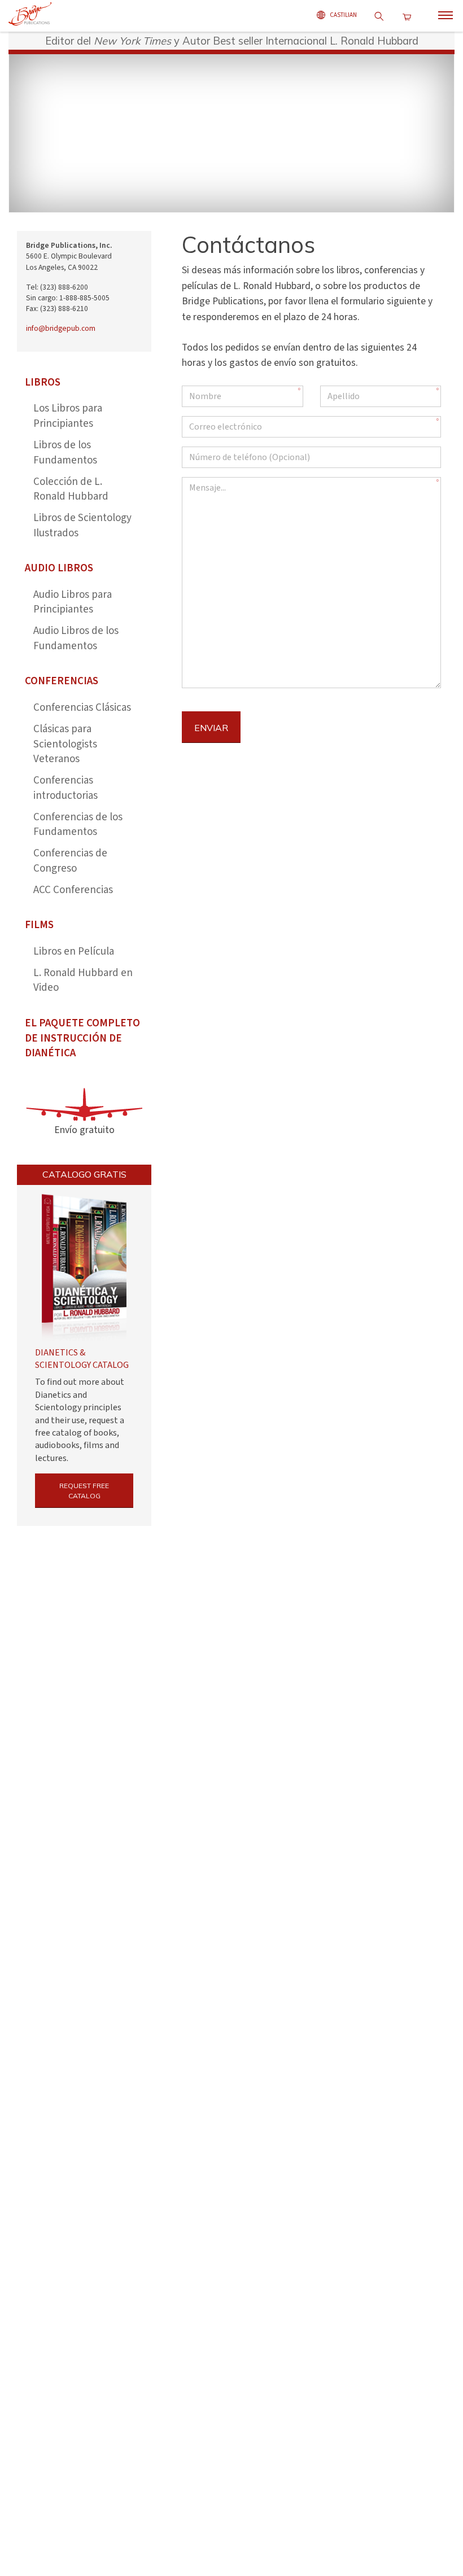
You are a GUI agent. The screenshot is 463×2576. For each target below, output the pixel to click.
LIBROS (43, 382)
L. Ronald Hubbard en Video (83, 981)
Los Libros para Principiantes (68, 416)
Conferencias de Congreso (70, 861)
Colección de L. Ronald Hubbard (71, 489)
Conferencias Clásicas (82, 708)
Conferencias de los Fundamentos (78, 825)
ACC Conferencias (73, 890)
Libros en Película (74, 952)
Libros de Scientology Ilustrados (82, 526)
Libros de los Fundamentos (65, 453)
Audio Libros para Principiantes (73, 602)
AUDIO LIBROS (59, 568)
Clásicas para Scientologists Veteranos (65, 744)
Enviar (211, 728)
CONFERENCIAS (62, 681)
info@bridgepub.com (61, 328)
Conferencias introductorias (65, 788)
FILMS (39, 925)
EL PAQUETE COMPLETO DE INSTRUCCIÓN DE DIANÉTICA (82, 1038)
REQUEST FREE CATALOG (84, 1491)
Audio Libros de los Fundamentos (76, 638)
